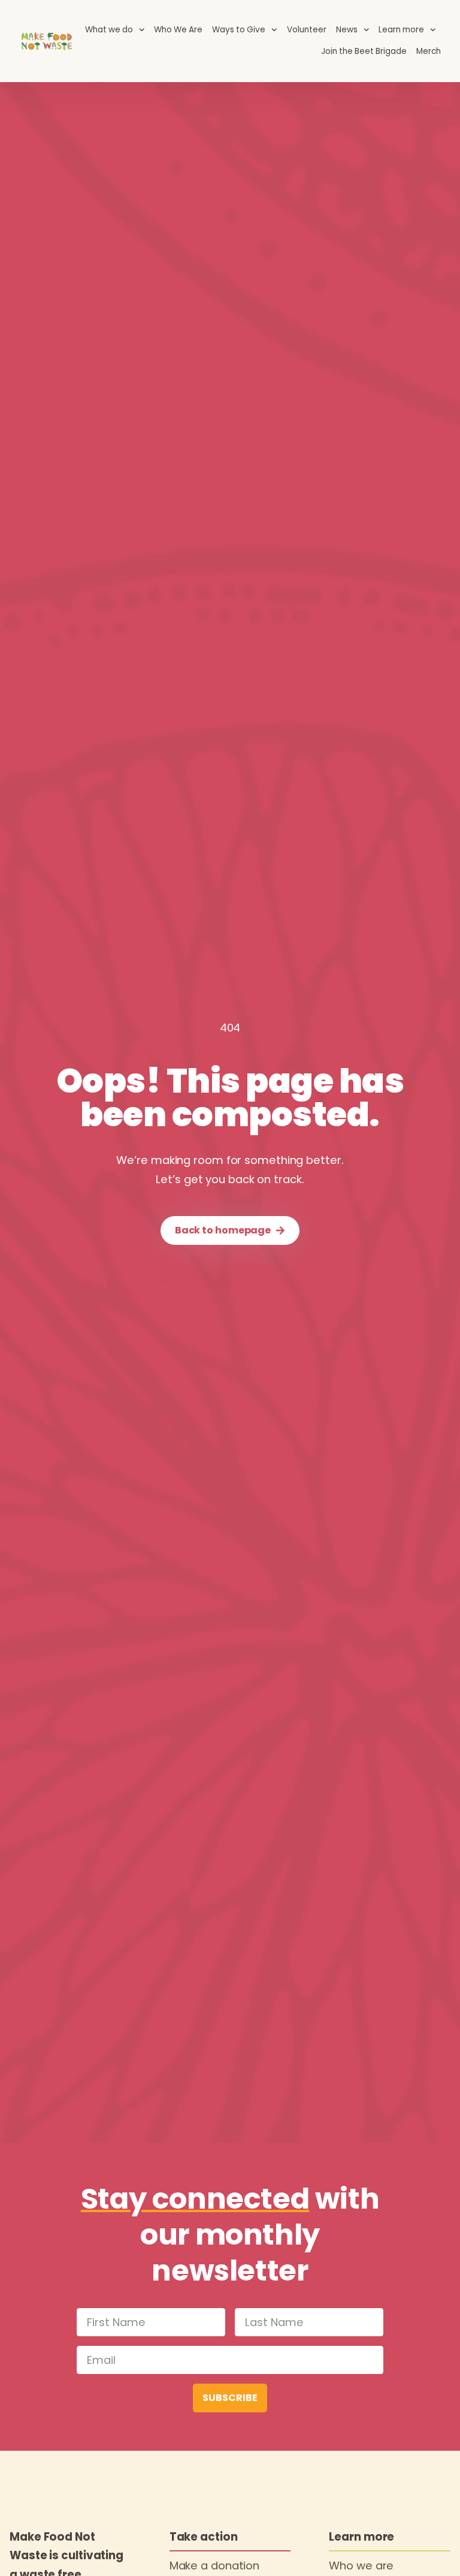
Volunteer (307, 30)
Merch (429, 51)
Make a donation (215, 2566)
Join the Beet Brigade (364, 51)
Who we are (361, 2566)
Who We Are (178, 30)
